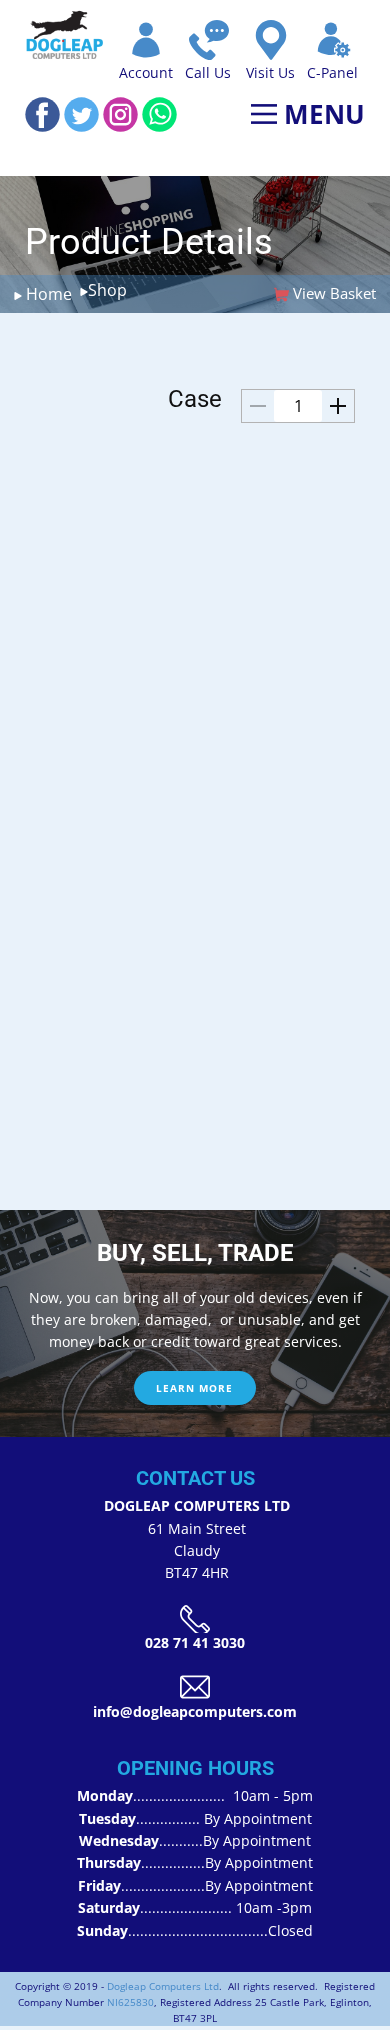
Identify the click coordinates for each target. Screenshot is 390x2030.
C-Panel (332, 72)
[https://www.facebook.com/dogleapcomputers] (42, 114)
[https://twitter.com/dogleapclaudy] (81, 114)
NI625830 (130, 2002)
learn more (194, 1388)
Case (195, 399)
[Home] (65, 35)
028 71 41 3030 (195, 1642)
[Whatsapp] (159, 114)
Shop (107, 290)
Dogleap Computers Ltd (163, 1986)
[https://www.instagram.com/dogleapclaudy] (120, 114)
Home (47, 294)
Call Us (208, 72)
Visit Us (270, 72)
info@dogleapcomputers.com (195, 1711)
